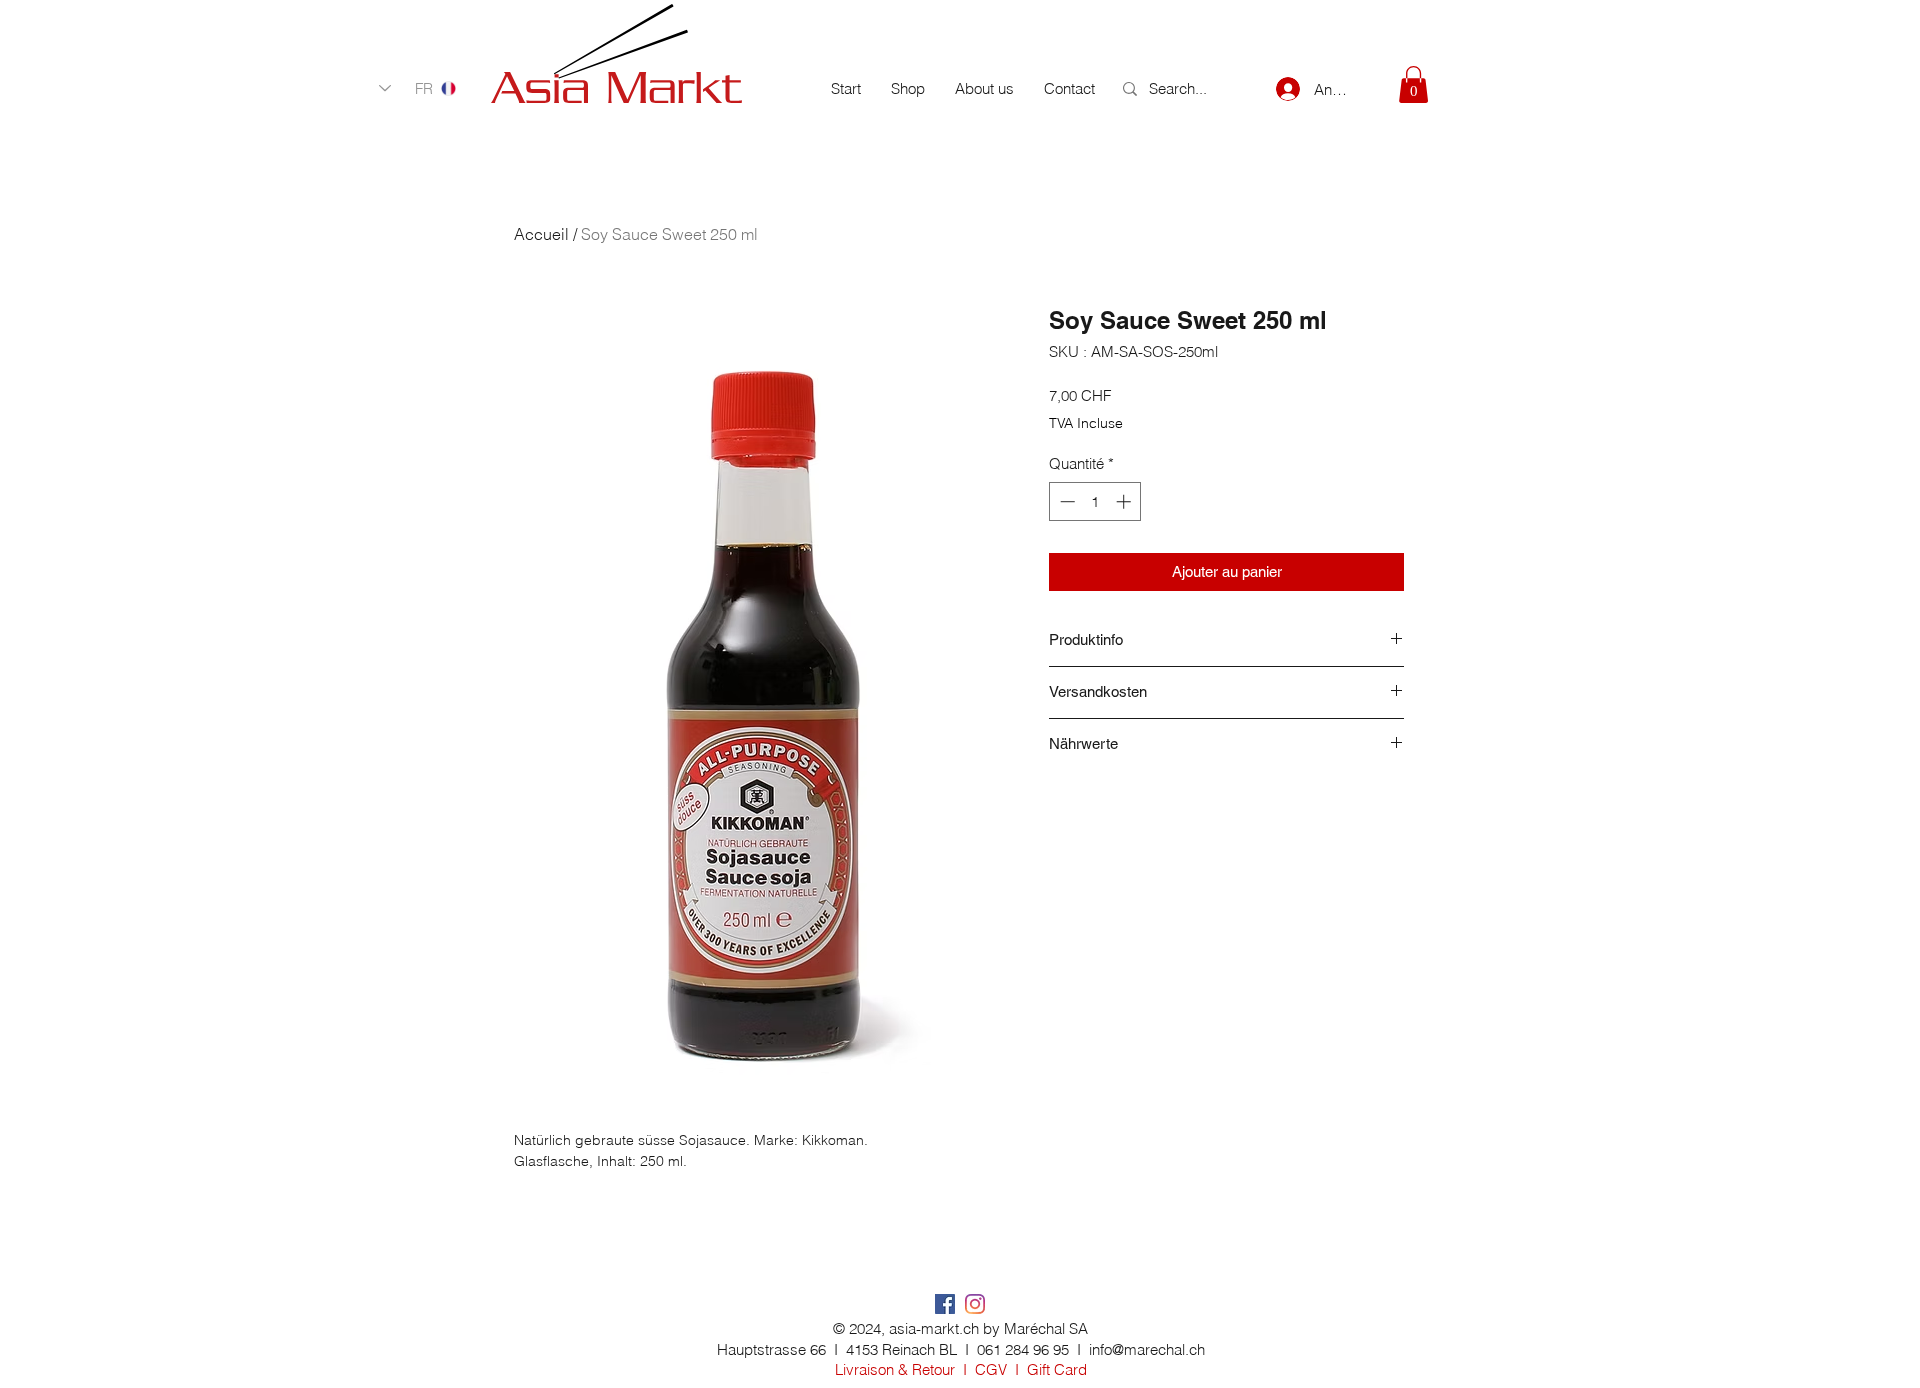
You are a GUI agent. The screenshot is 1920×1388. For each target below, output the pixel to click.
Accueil (541, 234)
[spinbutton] (1095, 501)
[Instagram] (975, 1304)
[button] (1413, 84)
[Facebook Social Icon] (945, 1304)
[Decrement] (1065, 501)
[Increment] (1125, 501)
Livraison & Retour (895, 1369)
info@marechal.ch (1147, 1349)
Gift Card (1057, 1369)
